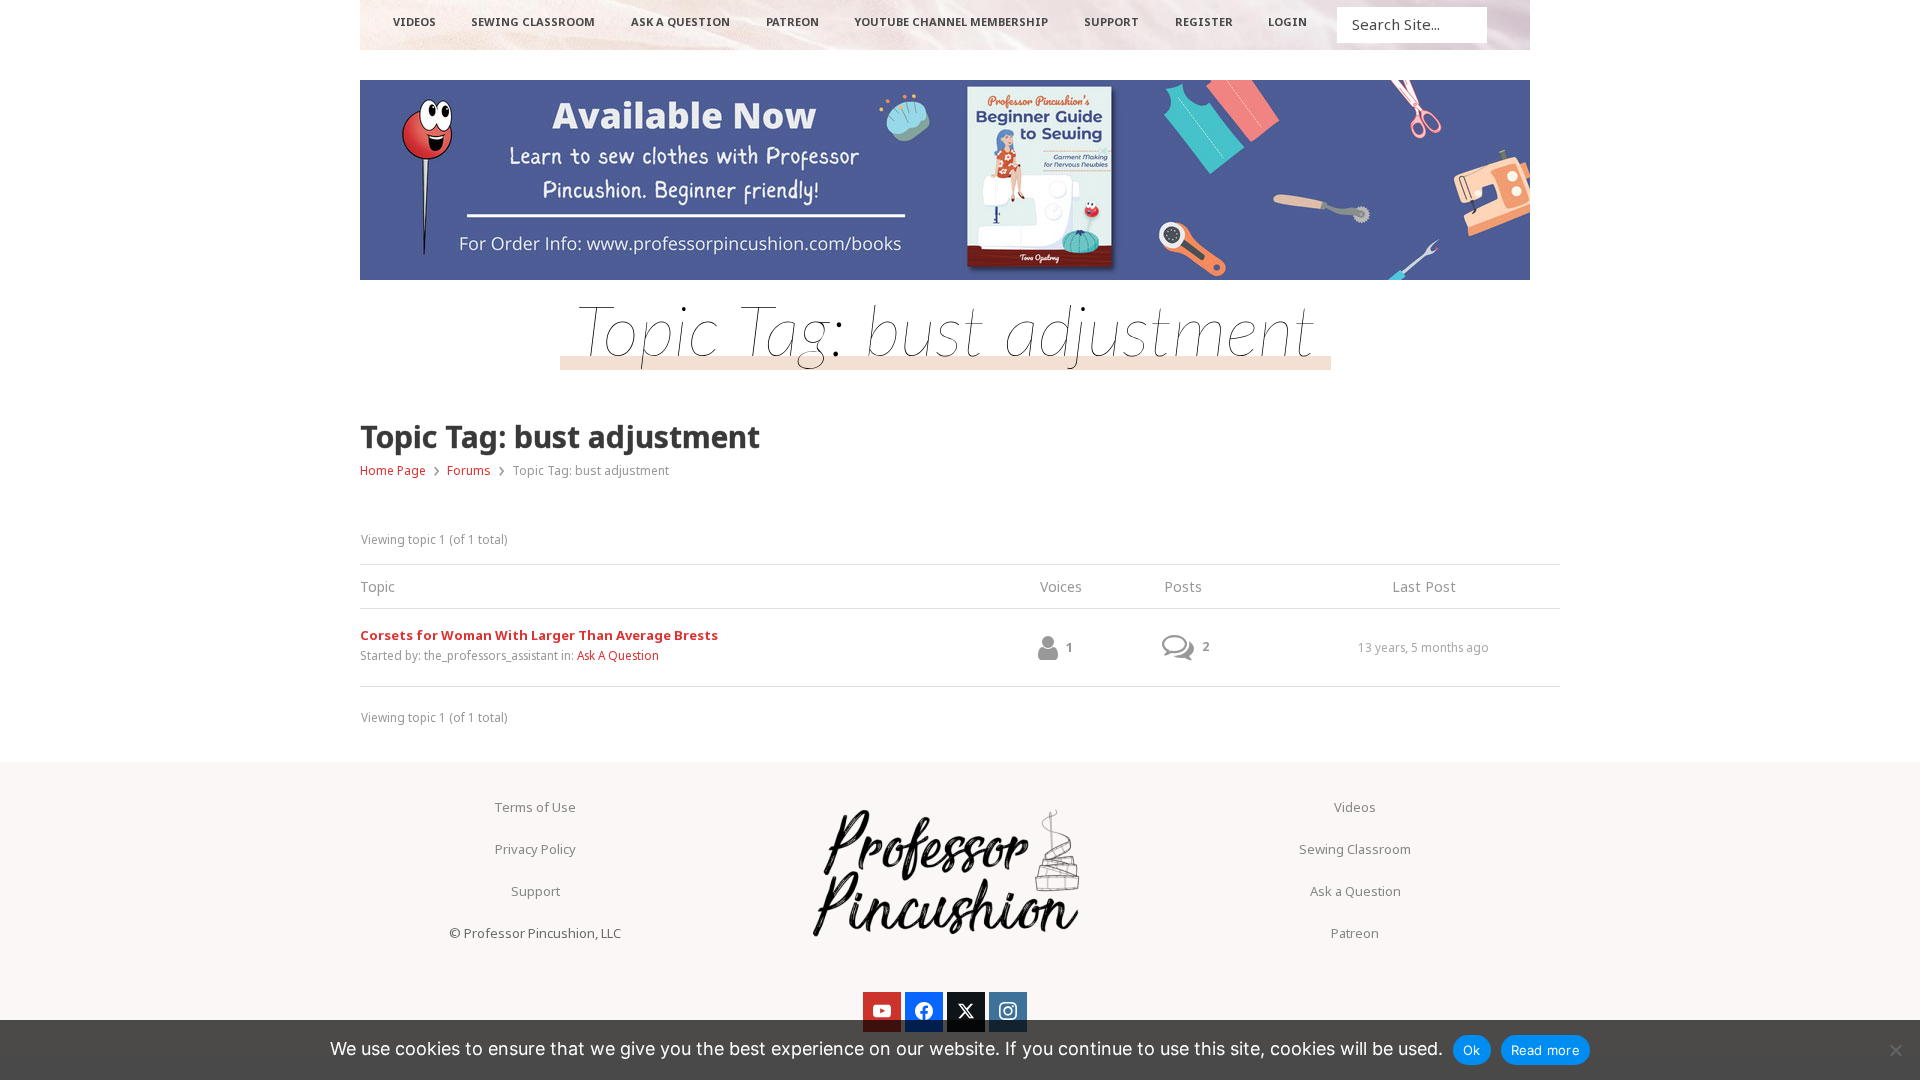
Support (535, 891)
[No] (1895, 1050)
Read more (1545, 1050)
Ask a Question (1355, 891)
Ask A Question (618, 655)
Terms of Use (535, 807)
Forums (469, 470)
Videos (1355, 807)
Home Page (393, 470)
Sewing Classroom (1355, 849)
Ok (1472, 1050)
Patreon (1355, 933)
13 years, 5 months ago (1423, 647)
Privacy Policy (535, 849)
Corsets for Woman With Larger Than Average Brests (539, 635)
